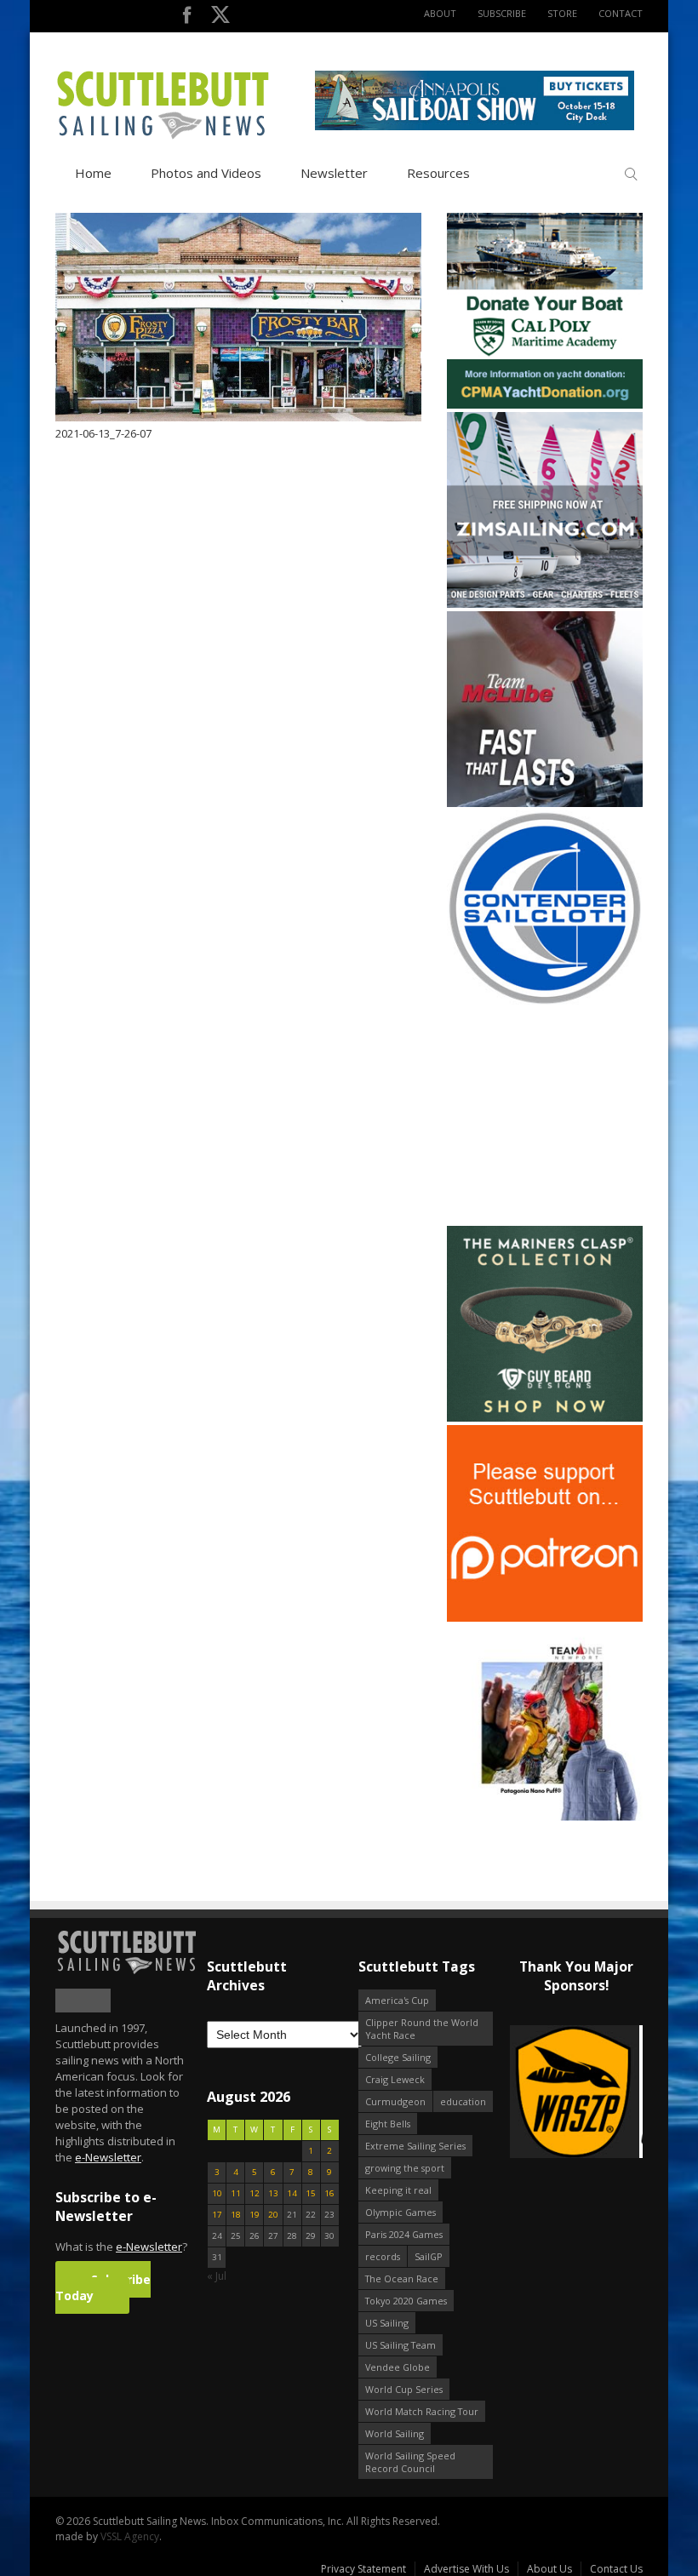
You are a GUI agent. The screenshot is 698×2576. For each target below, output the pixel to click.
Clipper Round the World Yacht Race (422, 2029)
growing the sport (405, 2168)
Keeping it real (398, 2190)
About (440, 13)
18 (236, 2215)
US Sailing (387, 2323)
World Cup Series (404, 2389)
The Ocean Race (402, 2278)
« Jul (217, 2276)
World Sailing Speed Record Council (410, 2462)
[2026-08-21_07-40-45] (475, 126)
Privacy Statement (363, 2569)
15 (311, 2193)
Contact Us (616, 2569)
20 (273, 2215)
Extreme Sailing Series (415, 2146)
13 (273, 2193)
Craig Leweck (395, 2079)
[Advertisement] (553, 1116)
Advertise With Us (466, 2569)
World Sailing (395, 2433)
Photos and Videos (206, 173)
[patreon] (545, 1618)
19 (255, 2215)
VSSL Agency (130, 2536)
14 (292, 2193)
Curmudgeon (395, 2101)
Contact (621, 13)
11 (236, 2193)
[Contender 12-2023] (545, 1002)
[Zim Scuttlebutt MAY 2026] (545, 604)
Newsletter (334, 173)
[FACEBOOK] (187, 18)
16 (329, 2193)
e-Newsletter (108, 2157)
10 (217, 2193)
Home (93, 173)
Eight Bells (388, 2124)
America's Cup (397, 2000)
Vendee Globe (398, 2367)
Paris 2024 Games (404, 2234)
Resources (438, 173)
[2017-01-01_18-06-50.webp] (576, 2093)
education (463, 2101)
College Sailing (398, 2057)
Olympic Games (400, 2212)
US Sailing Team (400, 2345)
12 (255, 2193)
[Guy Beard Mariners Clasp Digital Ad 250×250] (545, 1418)
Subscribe (502, 13)
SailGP (429, 2256)
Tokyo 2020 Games (406, 2301)
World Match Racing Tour (422, 2411)
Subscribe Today (103, 2287)
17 (217, 2215)
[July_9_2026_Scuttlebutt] (545, 405)
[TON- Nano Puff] (545, 1817)
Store (562, 13)
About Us (549, 2569)
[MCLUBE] (545, 803)
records (383, 2256)
